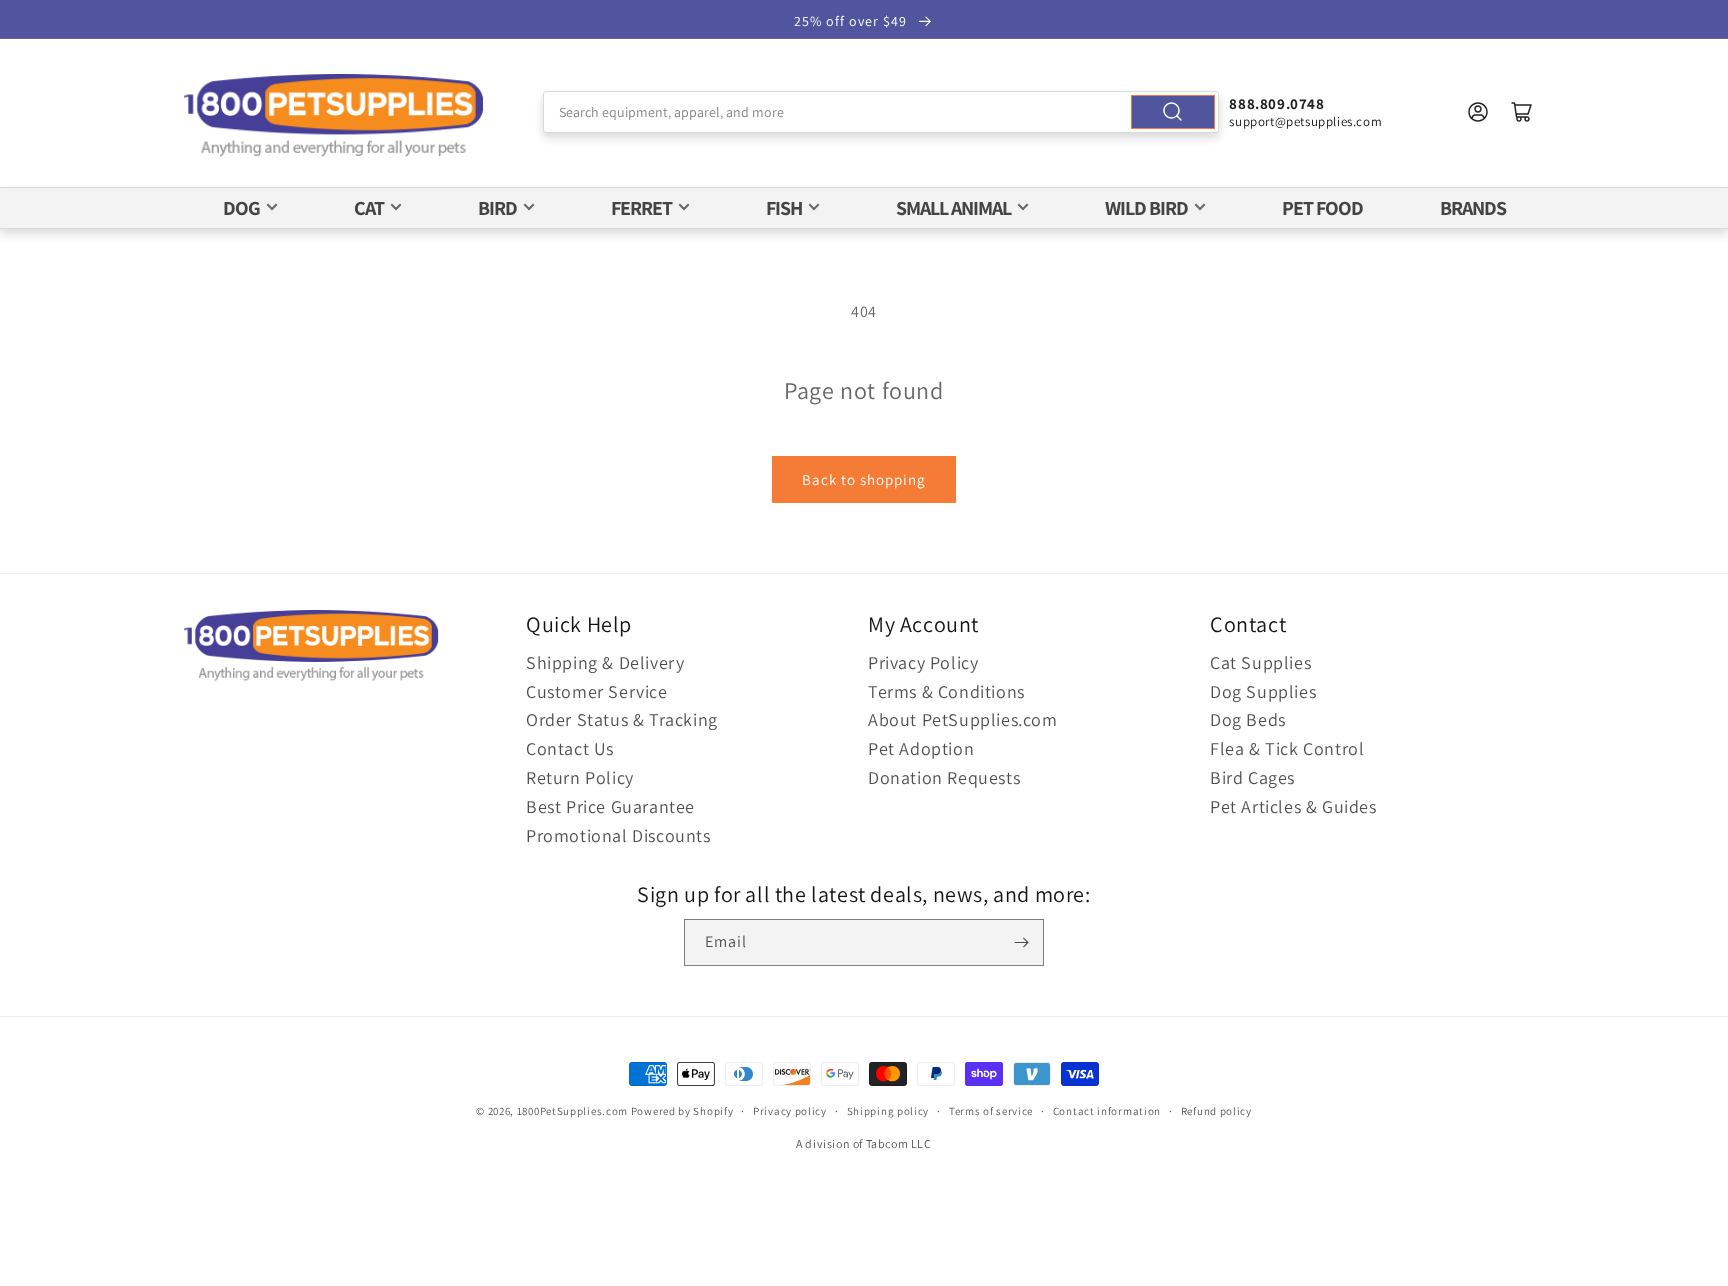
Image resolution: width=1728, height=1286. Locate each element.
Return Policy (580, 777)
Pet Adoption (921, 748)
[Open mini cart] (1522, 112)
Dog (241, 208)
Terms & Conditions (946, 691)
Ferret (641, 208)
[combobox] (881, 112)
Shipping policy (888, 1111)
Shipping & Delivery (605, 662)
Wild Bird (1146, 208)
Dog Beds (1248, 719)
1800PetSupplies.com (572, 1111)
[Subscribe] (1021, 942)
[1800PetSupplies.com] (334, 116)
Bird (497, 208)
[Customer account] (1478, 112)
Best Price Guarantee (610, 806)
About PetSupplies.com (963, 719)
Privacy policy (790, 1111)
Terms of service (991, 1111)
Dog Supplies (1263, 691)
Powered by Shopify (682, 1111)
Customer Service (597, 691)
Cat (369, 208)
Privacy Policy (923, 662)
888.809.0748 (1276, 103)
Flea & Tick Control (1287, 748)
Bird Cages (1252, 777)
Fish (784, 208)
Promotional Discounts (618, 835)
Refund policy (1216, 1111)
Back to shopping (864, 479)
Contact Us (570, 748)
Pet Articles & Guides (1293, 806)
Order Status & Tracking (622, 719)
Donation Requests (944, 777)
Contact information (1107, 1111)
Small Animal (953, 208)
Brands (1473, 208)
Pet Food (1322, 208)
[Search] (1173, 112)
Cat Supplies (1260, 662)
